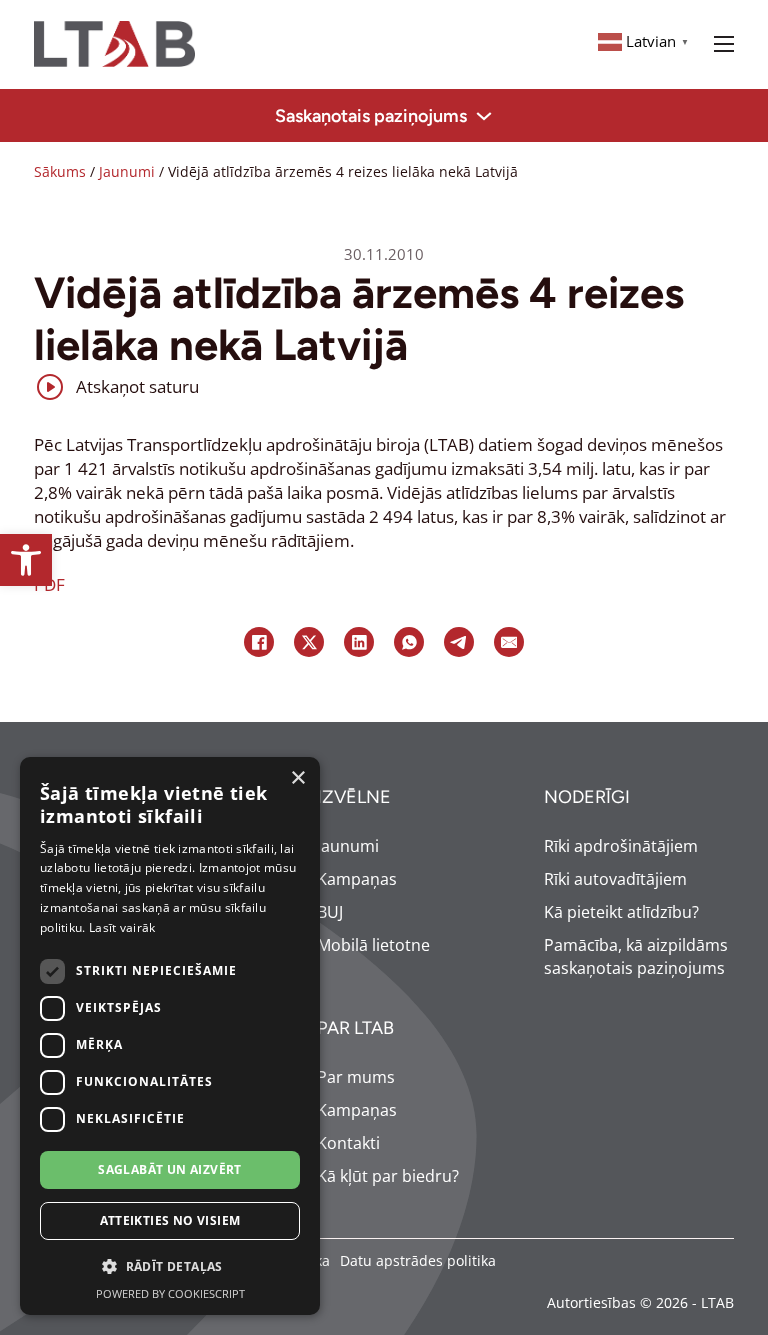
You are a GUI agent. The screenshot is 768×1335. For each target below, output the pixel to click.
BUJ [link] (330, 912)
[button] (170, 1267)
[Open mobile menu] (724, 44)
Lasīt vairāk (122, 927)
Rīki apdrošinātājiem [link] (621, 846)
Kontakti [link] (348, 1143)
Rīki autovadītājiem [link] (615, 879)
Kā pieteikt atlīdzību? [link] (621, 912)
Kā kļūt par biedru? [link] (388, 1176)
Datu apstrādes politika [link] (418, 1260)
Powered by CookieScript (170, 1293)
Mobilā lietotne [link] (373, 945)
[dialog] (170, 1036)
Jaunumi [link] (127, 171)
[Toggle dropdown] (484, 116)
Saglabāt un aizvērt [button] (170, 1169)
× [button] (297, 778)
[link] (26, 560)
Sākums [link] (60, 171)
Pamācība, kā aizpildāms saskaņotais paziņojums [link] (636, 956)
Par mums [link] (356, 1077)
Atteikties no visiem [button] (170, 1220)
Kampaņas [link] (357, 879)
